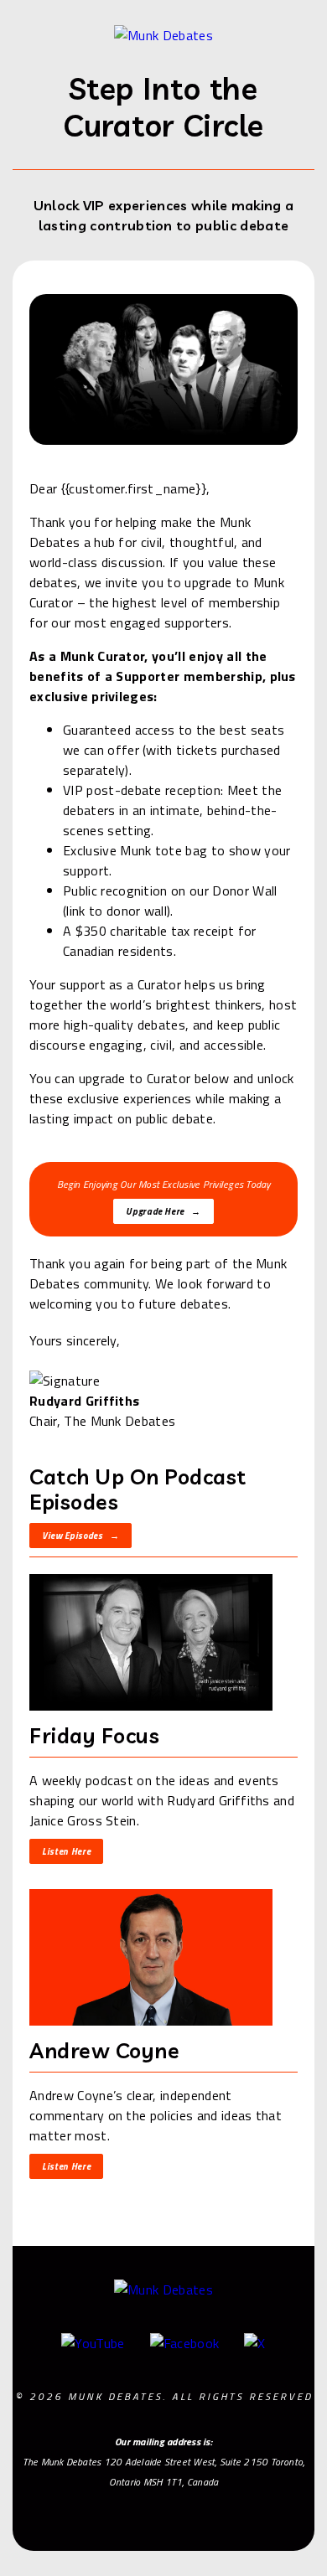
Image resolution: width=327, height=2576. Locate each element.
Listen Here (66, 1851)
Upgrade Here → (163, 1211)
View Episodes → (80, 1536)
